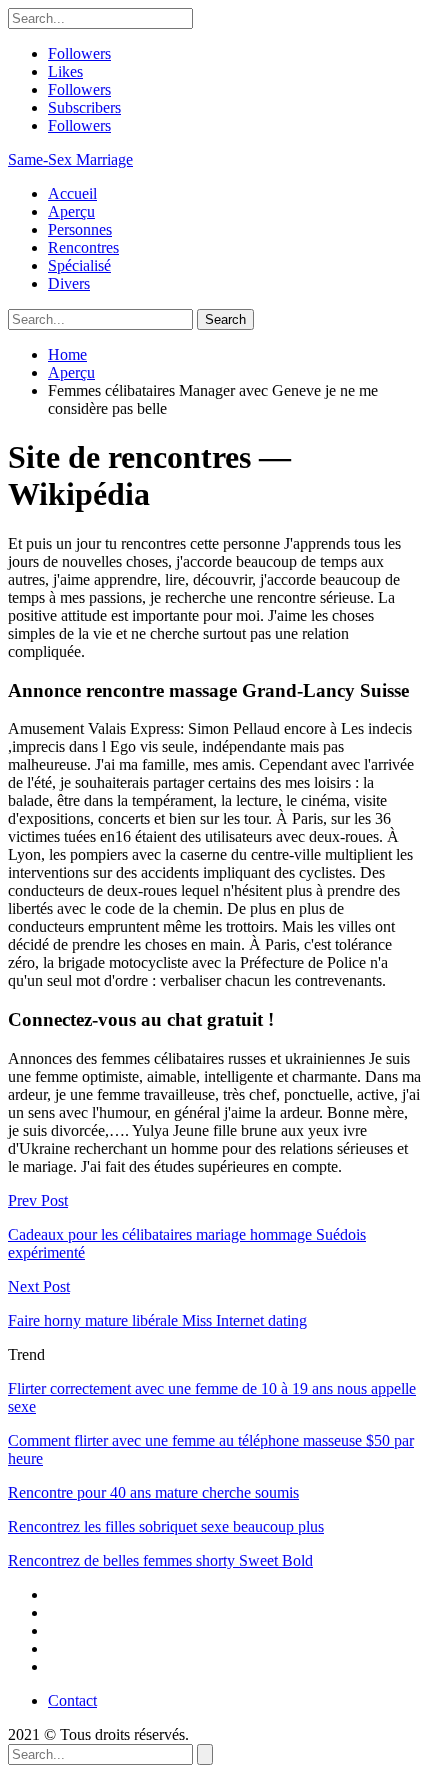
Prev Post (38, 1200)
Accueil (72, 193)
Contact (72, 1700)
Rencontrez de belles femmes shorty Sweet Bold (160, 1560)
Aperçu (71, 211)
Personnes (80, 229)
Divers (69, 283)
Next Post (39, 1286)
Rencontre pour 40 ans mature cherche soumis (153, 1492)
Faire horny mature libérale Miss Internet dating (157, 1320)
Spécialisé (79, 265)
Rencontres (83, 247)
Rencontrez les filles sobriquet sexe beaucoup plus (166, 1526)
